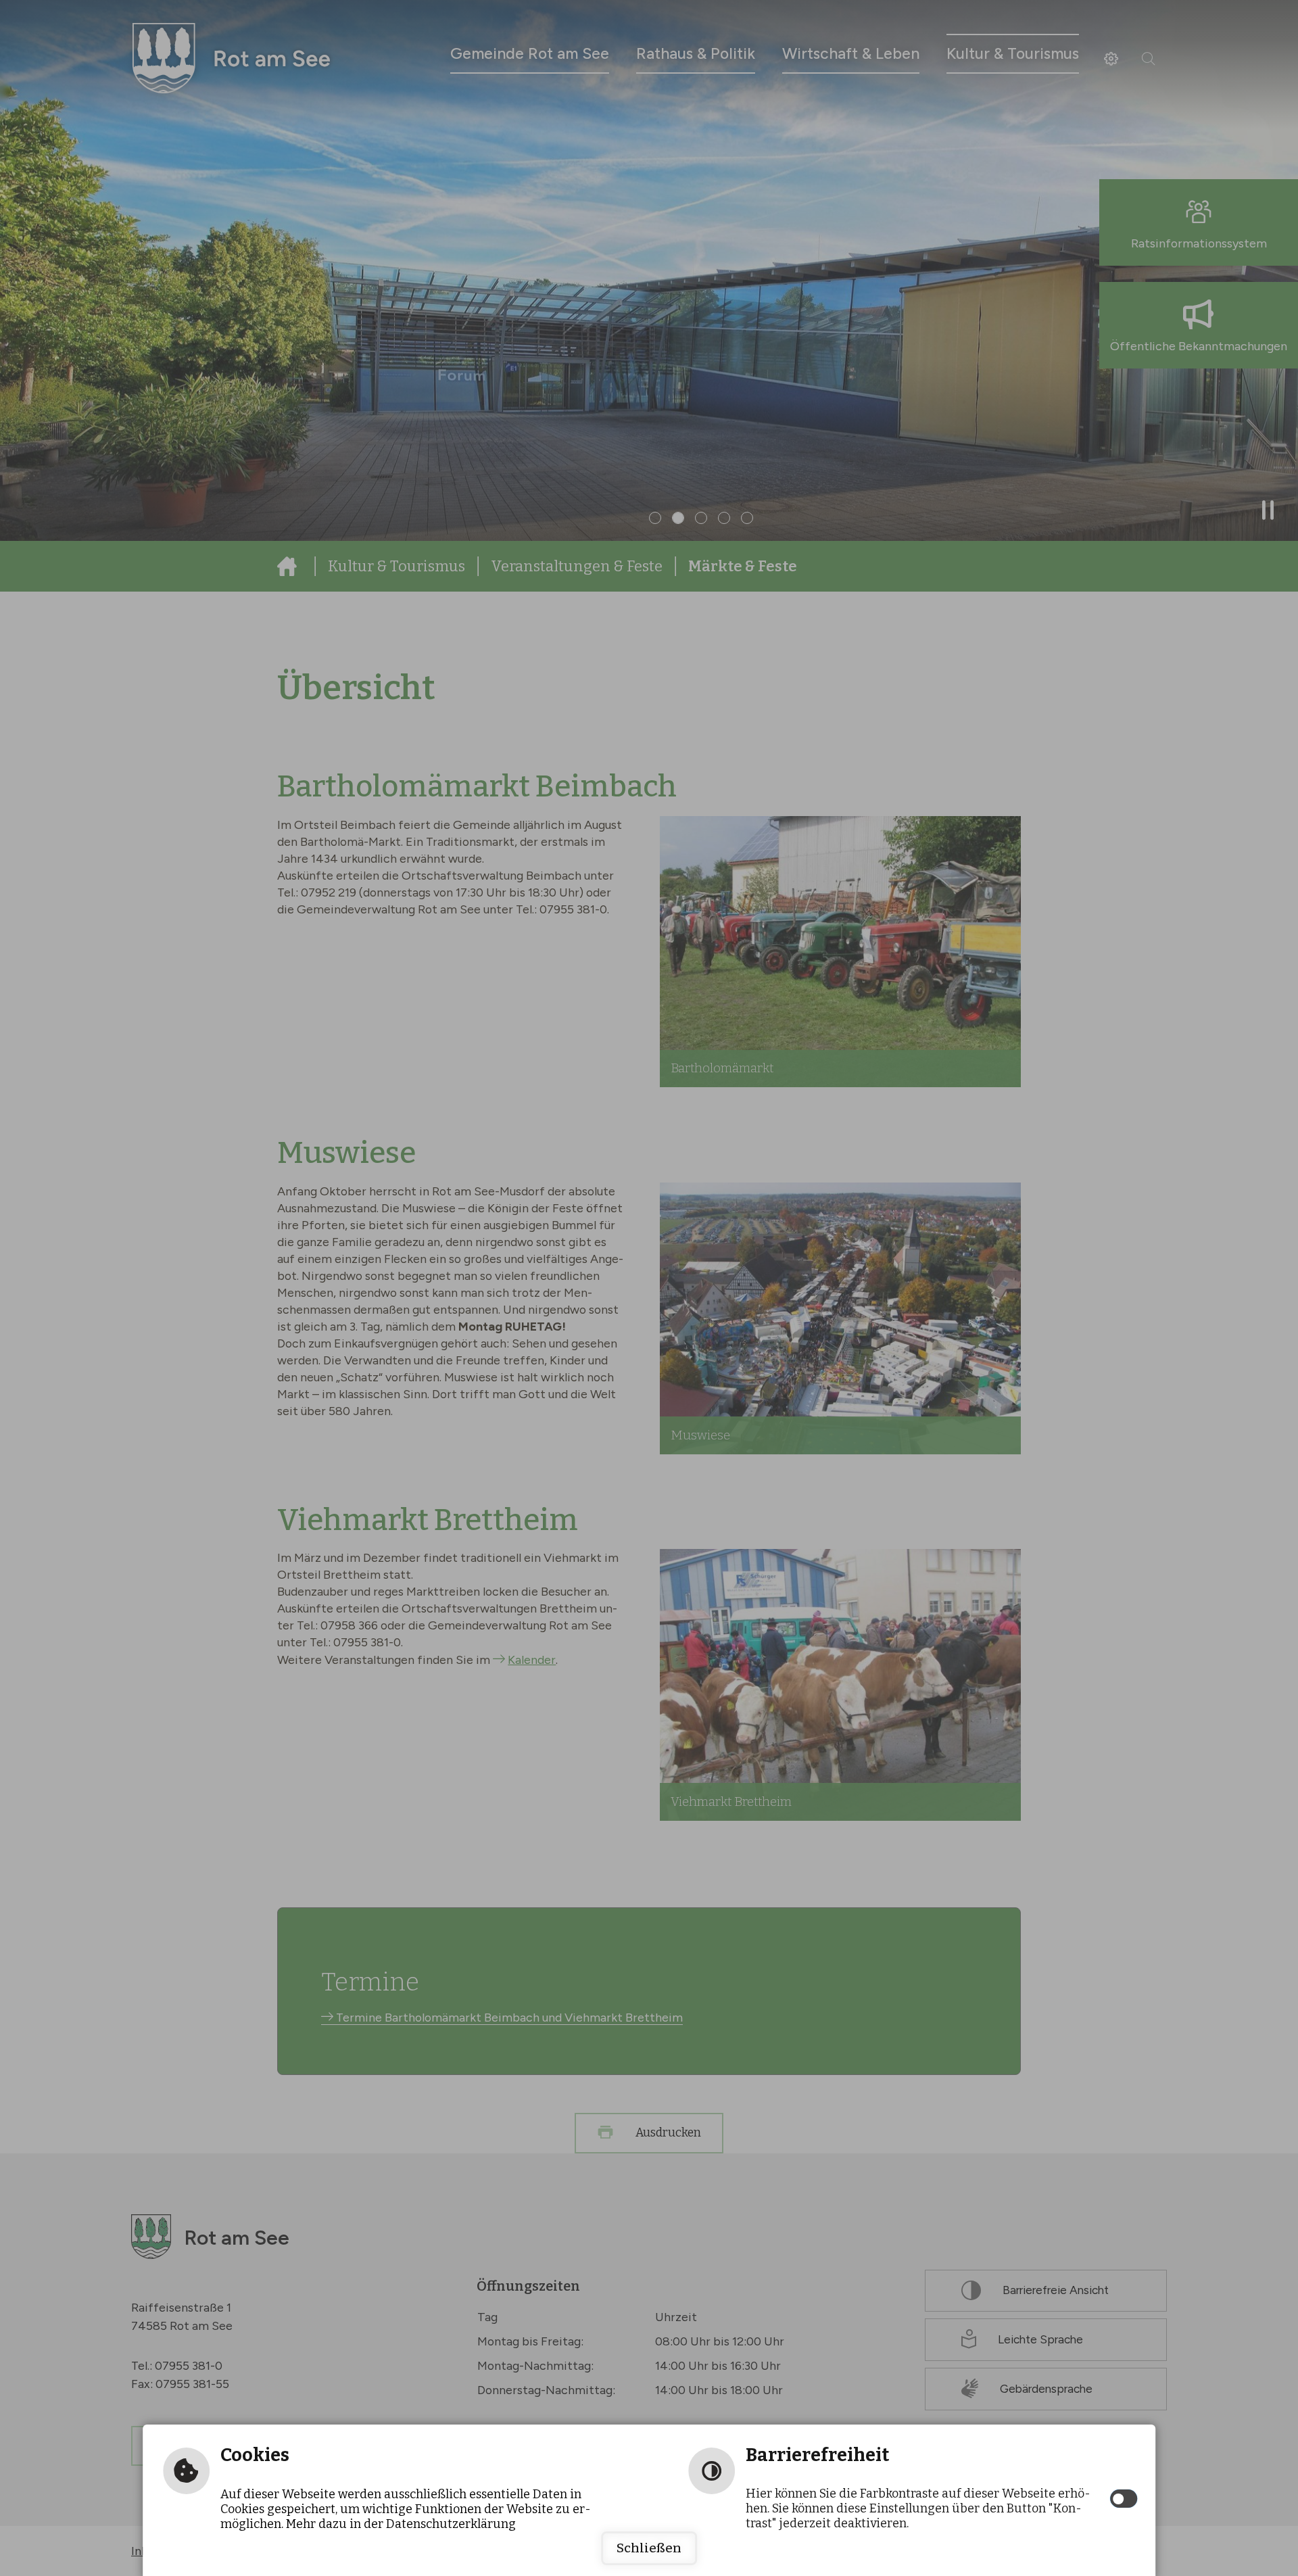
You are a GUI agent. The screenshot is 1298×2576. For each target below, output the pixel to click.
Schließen (649, 2548)
